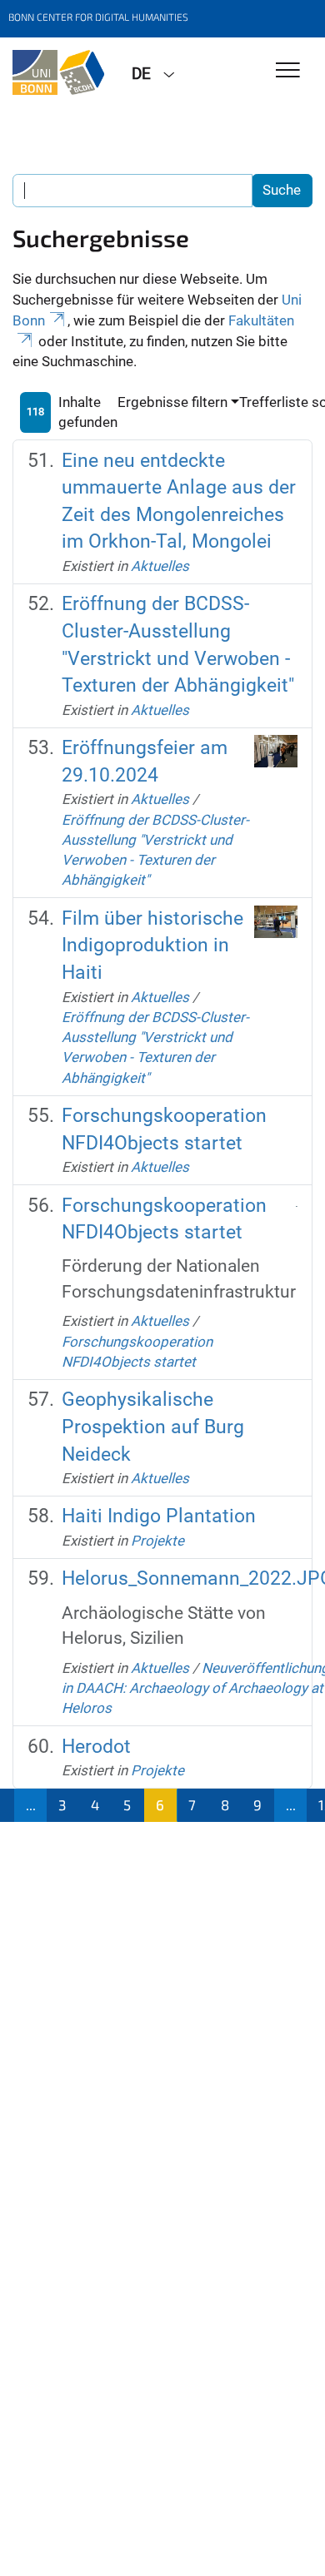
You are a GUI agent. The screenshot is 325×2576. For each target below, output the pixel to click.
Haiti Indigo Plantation (159, 1516)
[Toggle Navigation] (288, 71)
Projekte (157, 1541)
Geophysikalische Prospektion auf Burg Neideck (153, 1427)
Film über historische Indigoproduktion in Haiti (152, 946)
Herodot (96, 1747)
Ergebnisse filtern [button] (172, 402)
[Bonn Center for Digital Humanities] (60, 72)
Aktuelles (160, 566)
